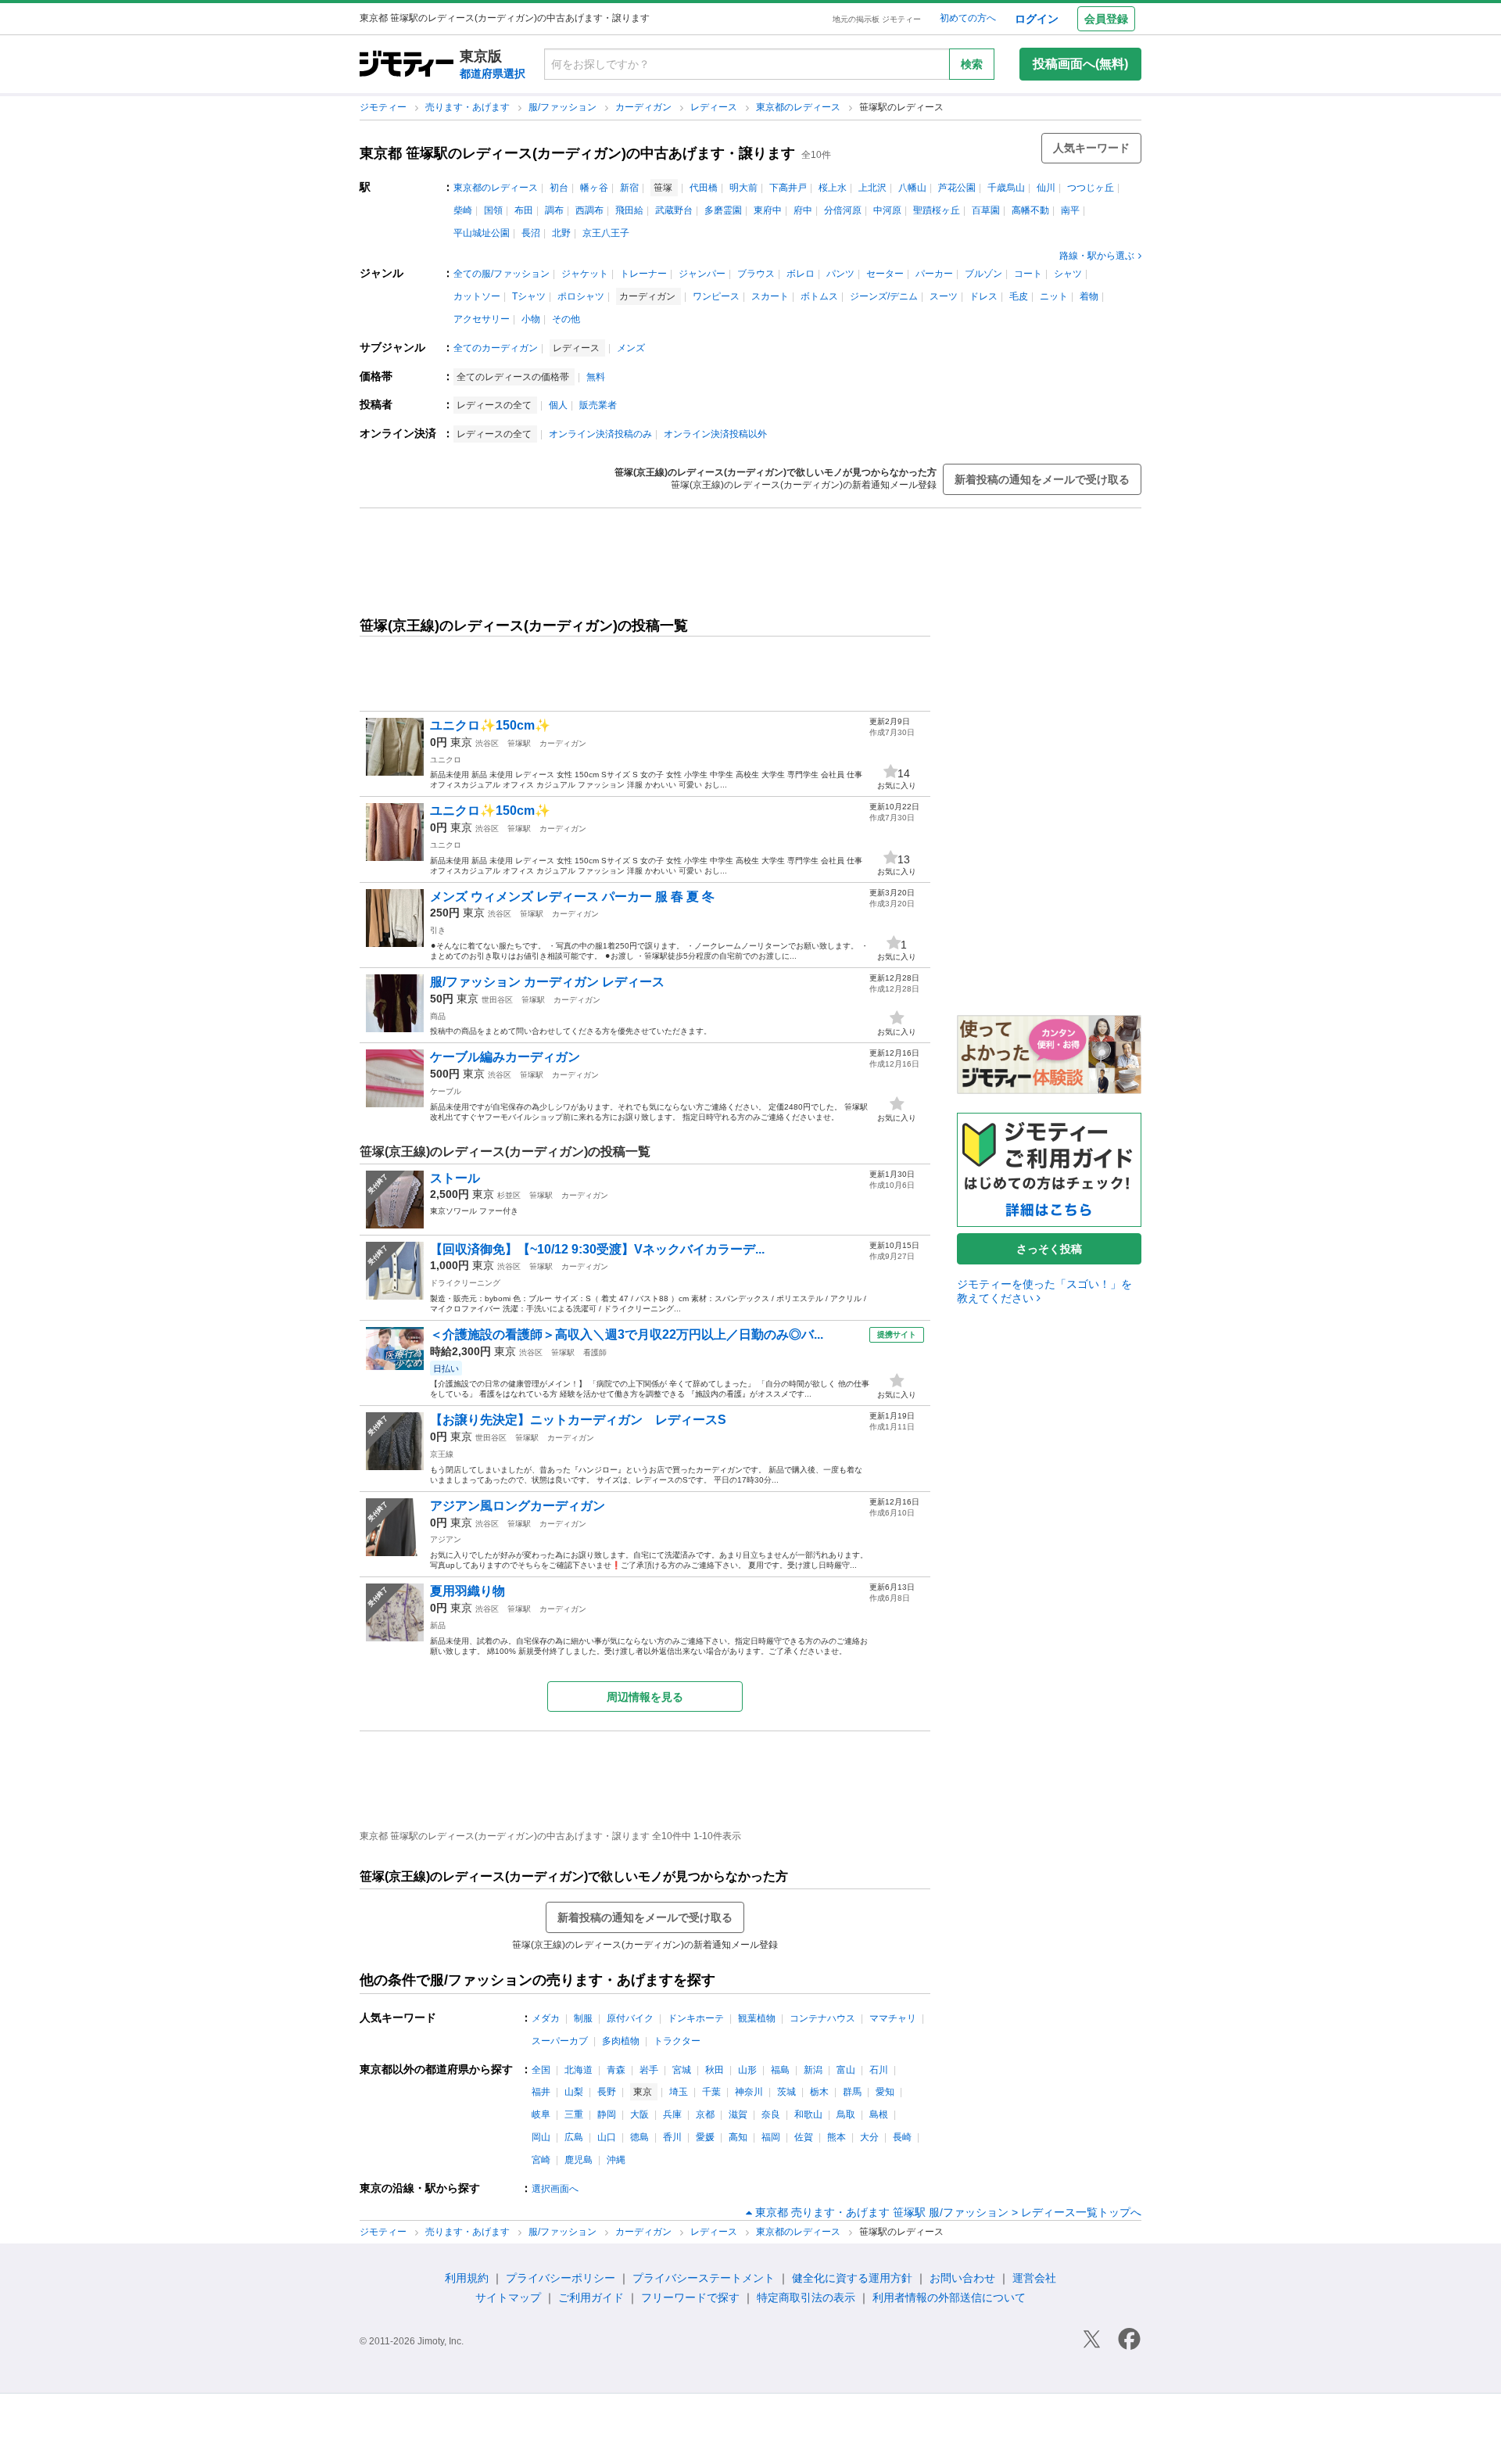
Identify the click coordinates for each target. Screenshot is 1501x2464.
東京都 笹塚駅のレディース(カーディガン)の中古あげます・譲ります (577, 153)
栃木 (819, 2092)
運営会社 (1034, 2278)
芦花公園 (957, 188)
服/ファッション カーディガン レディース (547, 982)
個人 (558, 405)
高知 (738, 2137)
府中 (803, 210)
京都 (705, 2114)
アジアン (446, 1539)
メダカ (546, 2018)
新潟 (813, 2070)
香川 (672, 2137)
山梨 (574, 2092)
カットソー (477, 296)
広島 (574, 2137)
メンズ (631, 348)
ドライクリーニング (465, 1283)
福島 (780, 2070)
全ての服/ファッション (502, 274)
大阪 (639, 2114)
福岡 (771, 2137)
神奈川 (749, 2092)
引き (438, 930)
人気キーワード (1091, 148)
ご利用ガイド (591, 2297)
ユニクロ (446, 760)
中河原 (887, 210)
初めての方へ (968, 18)
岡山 (541, 2137)
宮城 (682, 2070)
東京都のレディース (799, 107)
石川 (879, 2070)
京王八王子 (606, 233)
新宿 (629, 188)
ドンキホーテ (696, 2018)
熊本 (836, 2137)
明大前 (743, 188)
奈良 (771, 2114)
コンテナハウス (822, 2018)
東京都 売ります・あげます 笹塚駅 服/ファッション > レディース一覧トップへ (948, 2212)
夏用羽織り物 (467, 1591)
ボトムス (819, 296)
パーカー (934, 274)
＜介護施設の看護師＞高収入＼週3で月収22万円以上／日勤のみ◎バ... (627, 1334)
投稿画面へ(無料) (1080, 64)
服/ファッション (564, 107)
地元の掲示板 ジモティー (877, 19)
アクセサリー (482, 319)
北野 (561, 233)
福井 (541, 2092)
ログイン (1037, 19)
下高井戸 (788, 188)
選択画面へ (555, 2189)
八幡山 (912, 188)
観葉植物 (757, 2018)
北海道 (579, 2070)
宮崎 (541, 2160)
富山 (846, 2070)
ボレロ (801, 274)
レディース (715, 107)
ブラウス (756, 274)
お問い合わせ (962, 2278)
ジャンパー (702, 274)
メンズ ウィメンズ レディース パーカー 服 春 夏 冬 (572, 897)
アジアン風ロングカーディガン (518, 1506)
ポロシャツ (581, 296)
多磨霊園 (723, 210)
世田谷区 (497, 1000)
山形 (747, 2070)
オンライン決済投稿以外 (715, 434)
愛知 (885, 2092)
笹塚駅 (519, 743)
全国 (541, 2070)
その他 (566, 319)
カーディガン (645, 107)
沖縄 (616, 2160)
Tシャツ (529, 296)
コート (1028, 274)
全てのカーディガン (496, 348)
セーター (885, 274)
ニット (1054, 296)
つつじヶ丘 (1091, 188)
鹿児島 (579, 2160)
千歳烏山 (1006, 188)
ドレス (983, 296)
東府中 (768, 210)
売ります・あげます (469, 107)
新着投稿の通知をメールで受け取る (1042, 479)
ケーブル (446, 1091)
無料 (596, 377)
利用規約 (467, 2278)
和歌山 (808, 2114)
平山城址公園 (482, 233)
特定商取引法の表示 (806, 2297)
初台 (559, 188)
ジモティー (384, 107)
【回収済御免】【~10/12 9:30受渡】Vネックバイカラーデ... (597, 1249)
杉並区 (509, 1195)
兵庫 (672, 2114)
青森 (616, 2070)
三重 (574, 2114)
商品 (438, 1016)
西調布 (589, 210)
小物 (531, 319)
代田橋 (704, 188)
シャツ (1068, 274)
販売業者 (598, 405)
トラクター (677, 2041)
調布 (554, 210)
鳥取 (846, 2114)
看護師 (595, 1352)
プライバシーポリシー (561, 2278)
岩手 (649, 2070)
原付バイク (630, 2018)
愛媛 (705, 2137)
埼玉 (679, 2092)
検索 (972, 64)
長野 (607, 2092)
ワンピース (716, 296)
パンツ (840, 274)
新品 (438, 1625)
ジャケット (585, 274)
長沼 (531, 233)
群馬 (852, 2092)
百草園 (986, 210)
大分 (869, 2137)
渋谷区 (487, 743)
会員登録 (1106, 19)
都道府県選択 (493, 74)
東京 (461, 742)
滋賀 (738, 2114)
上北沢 (872, 188)
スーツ (944, 296)
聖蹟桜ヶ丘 (937, 210)
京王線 (442, 1454)
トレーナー (643, 274)
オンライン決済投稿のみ (600, 434)
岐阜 (541, 2114)
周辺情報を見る (645, 1697)
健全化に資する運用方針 (852, 2278)
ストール (455, 1178)
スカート (770, 296)
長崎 (902, 2137)
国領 (493, 210)
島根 (879, 2114)
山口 (607, 2137)
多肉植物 (621, 2041)
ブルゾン (983, 274)
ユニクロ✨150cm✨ (490, 725)
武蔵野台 (674, 210)
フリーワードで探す (690, 2297)
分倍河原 (843, 210)
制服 (583, 2018)
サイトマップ (508, 2297)
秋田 (715, 2070)
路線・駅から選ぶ (1097, 256)
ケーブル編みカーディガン (505, 1057)
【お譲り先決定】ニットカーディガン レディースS (578, 1420)
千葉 (711, 2092)
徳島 (639, 2137)
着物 (1089, 296)
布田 (524, 210)
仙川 (1046, 188)
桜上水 (833, 188)
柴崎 (463, 210)
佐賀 (804, 2137)
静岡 (607, 2114)
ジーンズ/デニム (884, 296)
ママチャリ (893, 2018)
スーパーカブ (560, 2041)
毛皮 (1019, 296)
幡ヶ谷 (594, 188)
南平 (1070, 210)
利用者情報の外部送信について (949, 2297)
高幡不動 (1030, 210)
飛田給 (629, 210)
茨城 (786, 2092)
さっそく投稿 (1049, 1249)
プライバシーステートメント (704, 2278)
